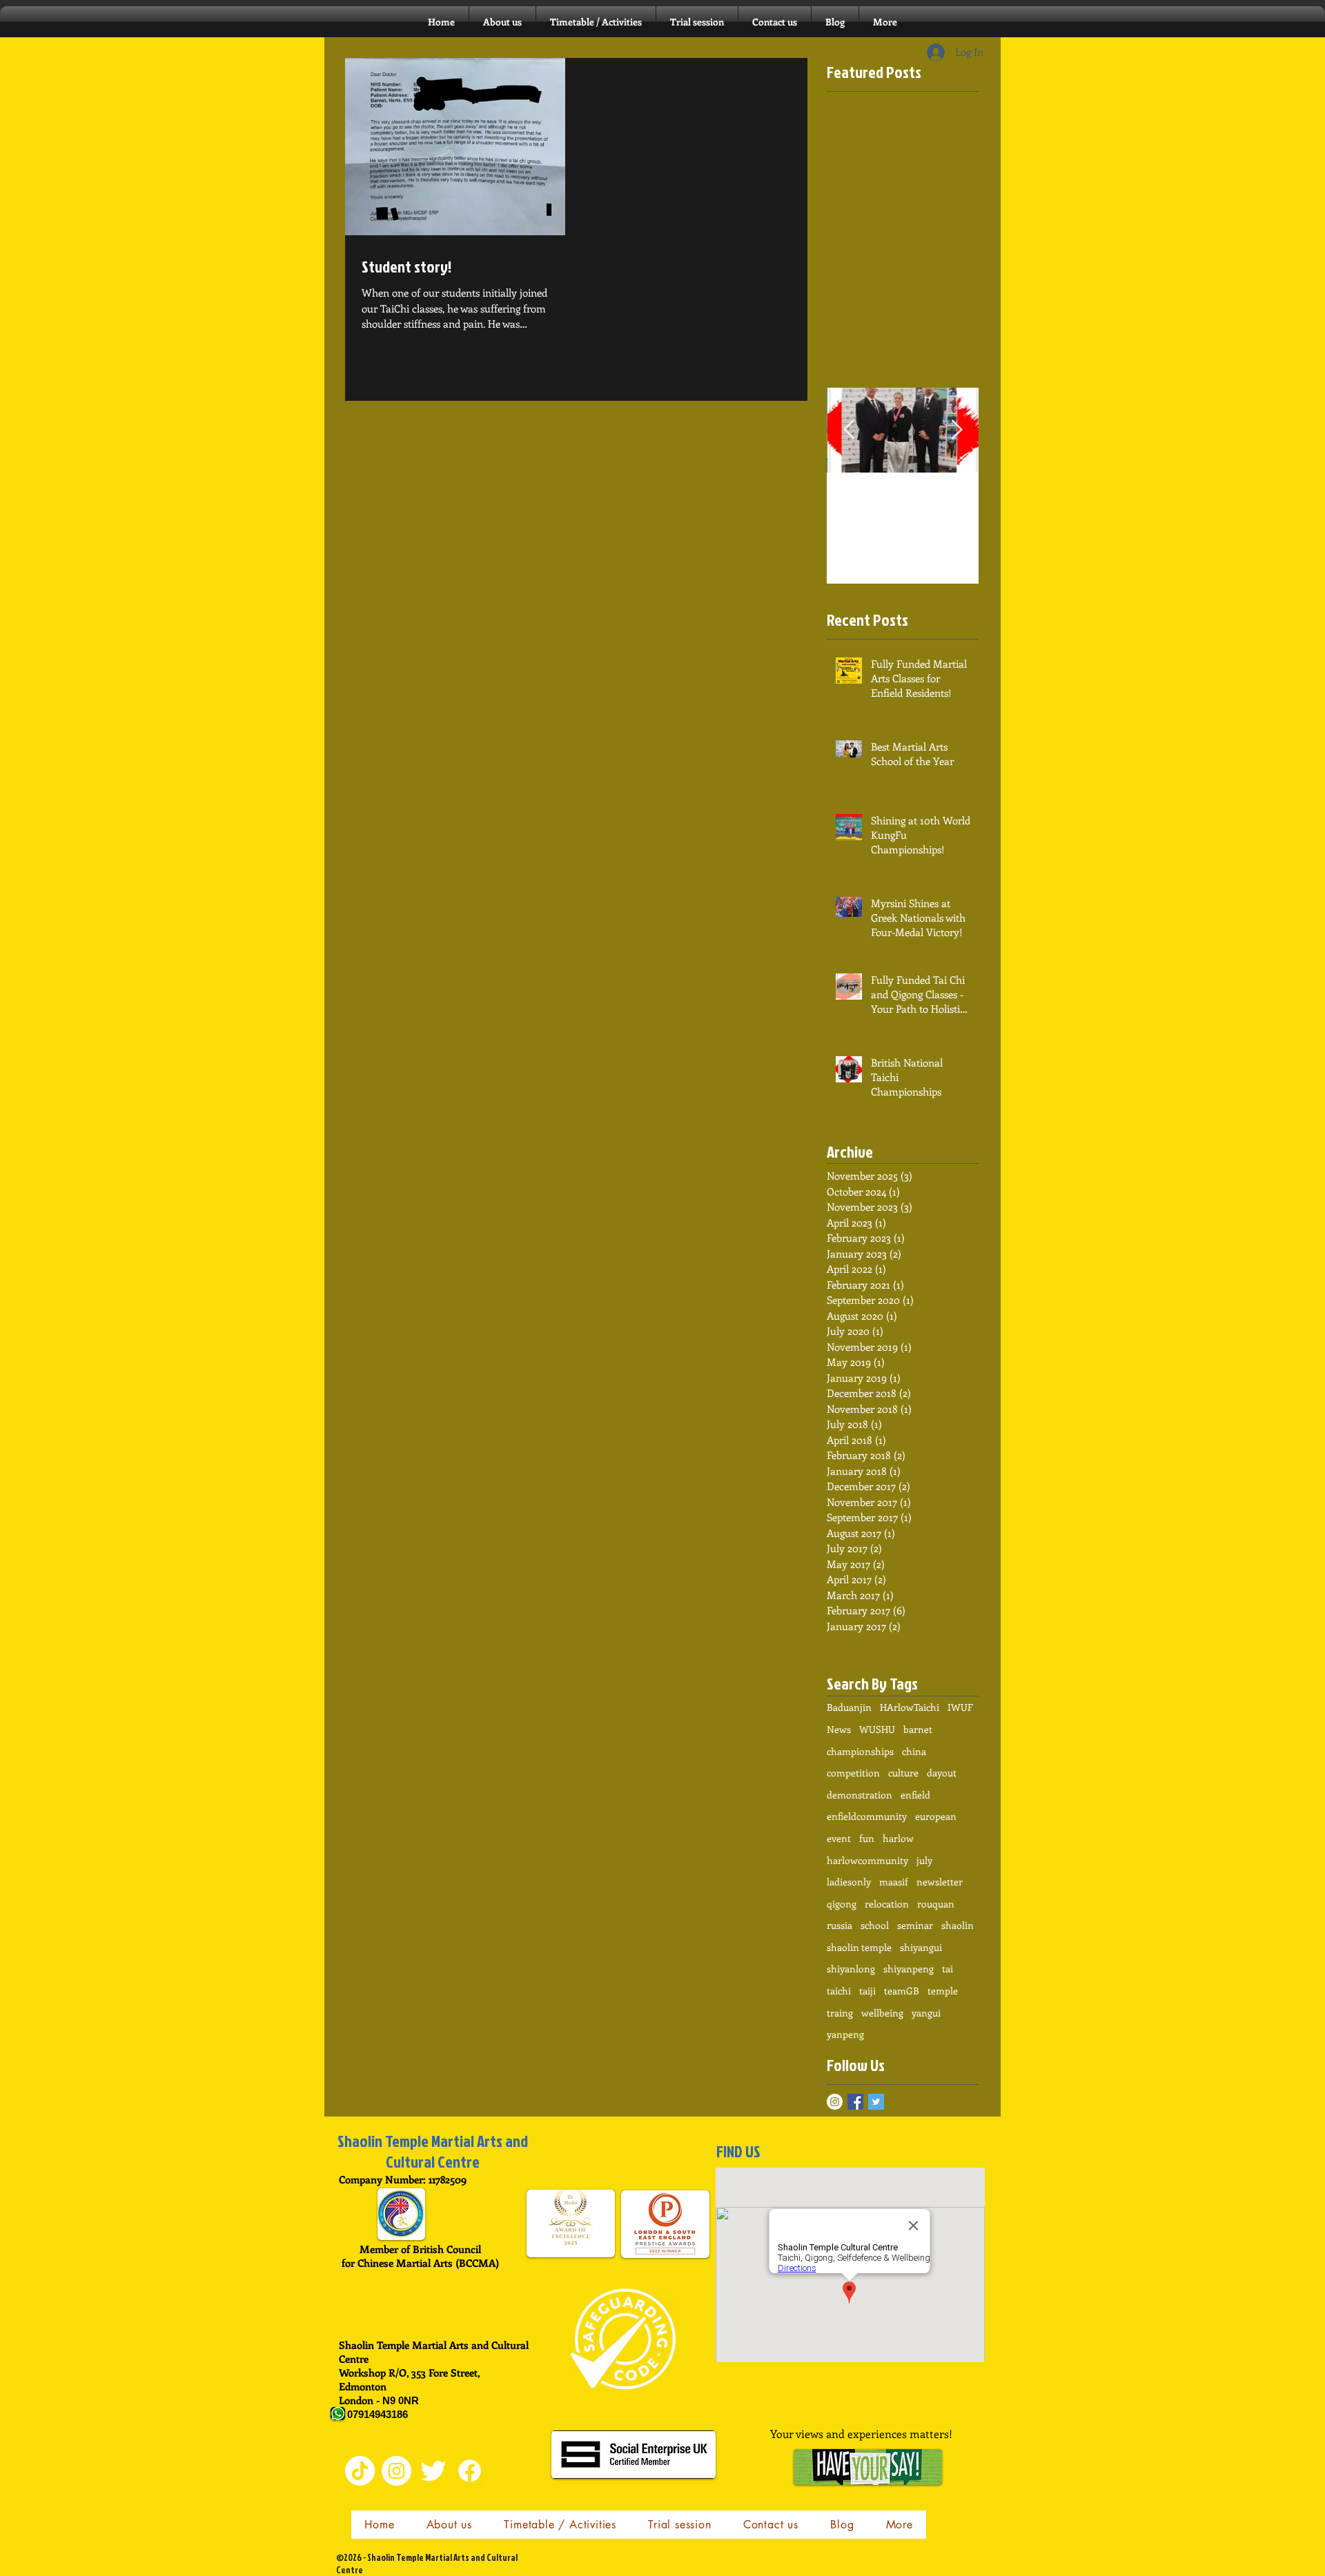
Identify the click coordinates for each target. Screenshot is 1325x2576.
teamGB (902, 1991)
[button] (596, 22)
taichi (839, 1991)
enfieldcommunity (867, 1816)
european (936, 1816)
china (914, 1751)
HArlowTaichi (910, 1707)
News (839, 1729)
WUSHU (877, 1729)
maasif (894, 1882)
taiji (867, 1991)
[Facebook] (470, 2471)
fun (867, 1838)
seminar (915, 1925)
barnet (918, 1729)
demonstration (860, 1795)
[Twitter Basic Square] (876, 2102)
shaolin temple (859, 1947)
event (839, 1838)
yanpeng (845, 2034)
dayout (942, 1773)
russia (840, 1925)
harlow (898, 1838)
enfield (915, 1795)
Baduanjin (849, 1707)
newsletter (940, 1882)
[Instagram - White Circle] (835, 2102)
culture (903, 1773)
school (875, 1925)
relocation (887, 1904)
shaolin (958, 1925)
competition (853, 1773)
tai (948, 1969)
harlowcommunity (867, 1860)
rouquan (936, 1904)
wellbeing (882, 2013)
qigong (842, 1904)
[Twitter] (433, 2471)
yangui (926, 2013)
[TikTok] (360, 2471)
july (924, 1860)
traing (840, 2013)
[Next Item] (956, 430)
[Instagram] (396, 2471)
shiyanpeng (909, 1969)
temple (943, 1991)
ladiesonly (849, 1882)
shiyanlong (851, 1969)
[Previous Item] (849, 430)
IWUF (960, 1707)
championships (860, 1751)
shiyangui (921, 1947)
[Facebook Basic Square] (855, 2102)
